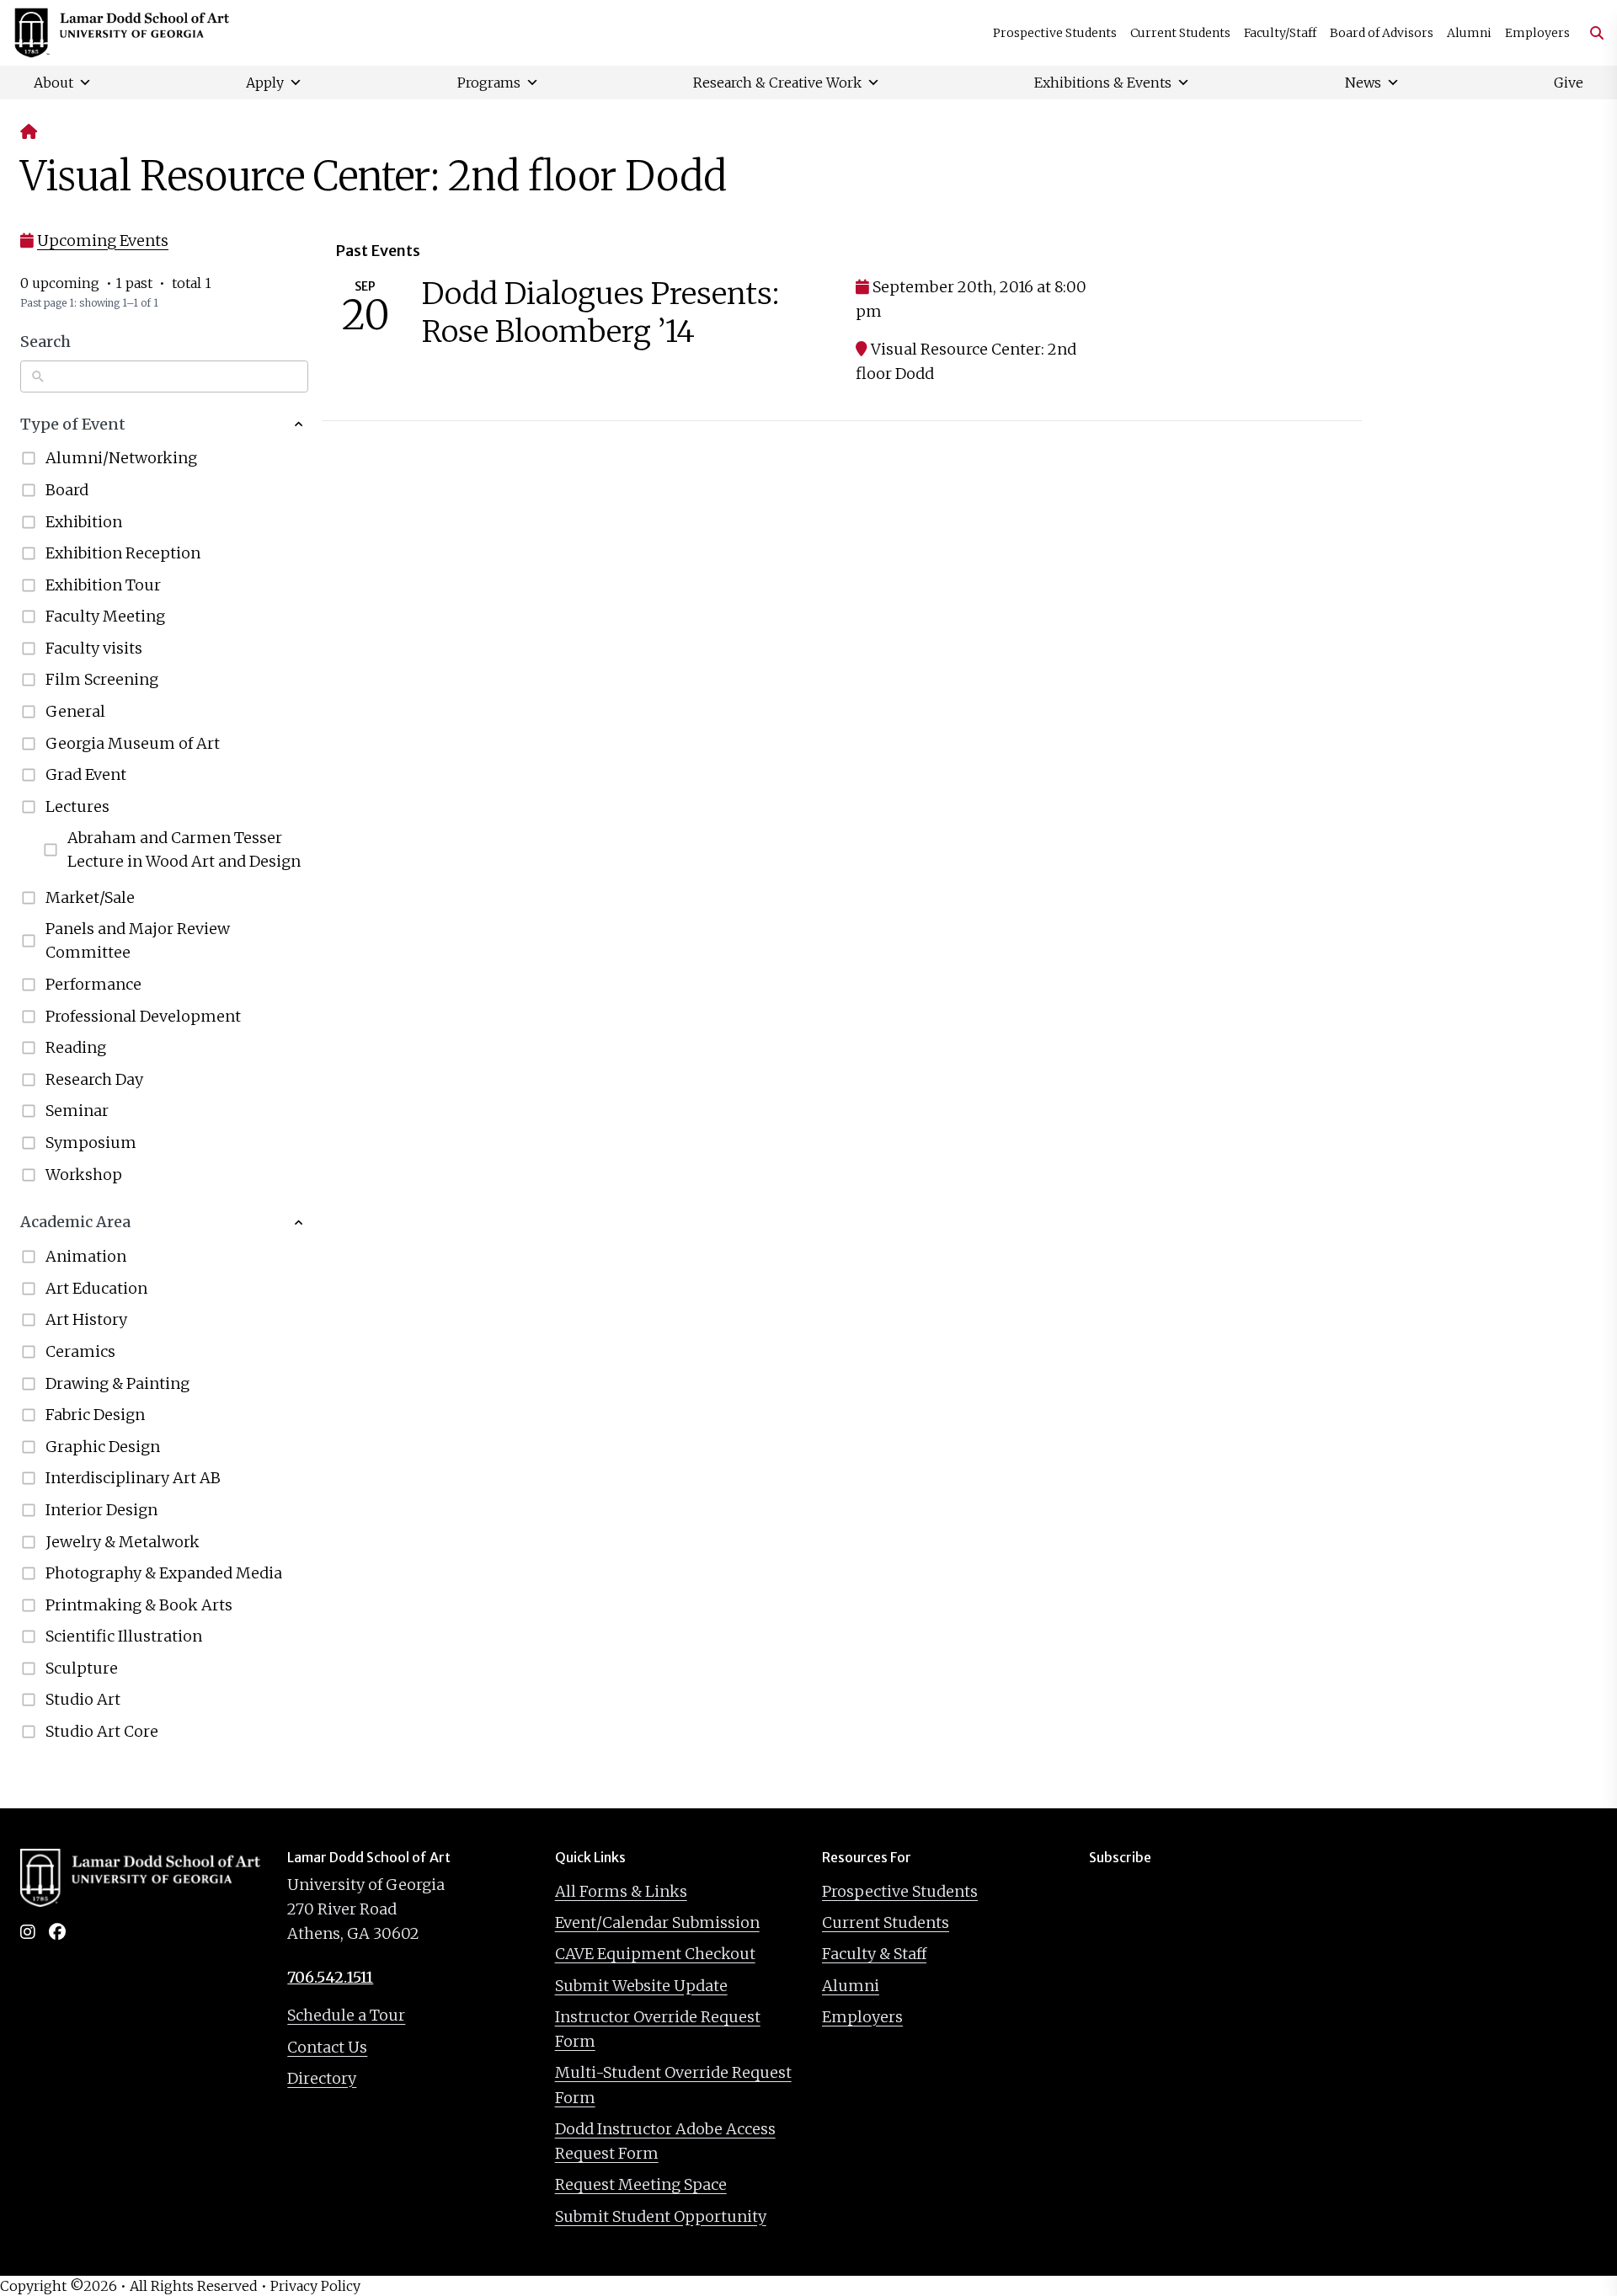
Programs (489, 83)
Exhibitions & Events (1103, 83)
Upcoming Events (103, 240)
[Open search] (1590, 33)
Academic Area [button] (75, 1222)
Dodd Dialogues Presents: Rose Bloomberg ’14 (600, 312)
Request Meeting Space (641, 2184)
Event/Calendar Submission (657, 1922)
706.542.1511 (330, 1977)
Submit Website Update (641, 1986)
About (53, 83)
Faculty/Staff (1280, 33)
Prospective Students (1055, 33)
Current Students (1180, 33)
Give (1569, 83)
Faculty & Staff (874, 1954)
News (1363, 83)
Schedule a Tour (346, 2015)
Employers (1537, 33)
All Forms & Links (621, 1891)
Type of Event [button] (73, 424)
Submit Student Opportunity (661, 2216)
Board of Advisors (1382, 33)
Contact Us (327, 2047)
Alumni (1469, 33)
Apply (265, 83)
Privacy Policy (315, 2286)
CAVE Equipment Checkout (655, 1954)
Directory (322, 2078)
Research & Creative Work (777, 83)
